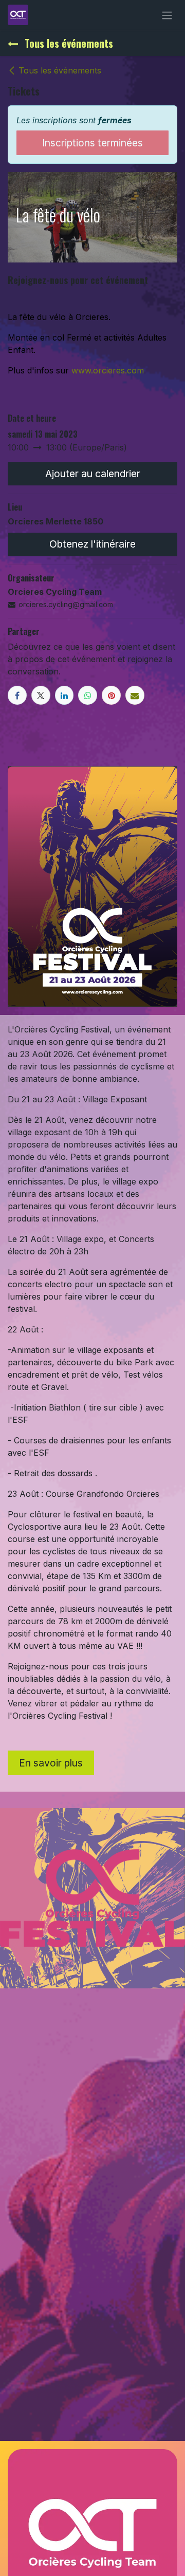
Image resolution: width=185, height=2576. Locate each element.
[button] (92, 474)
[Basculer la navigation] (167, 15)
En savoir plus (51, 1763)
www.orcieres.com (108, 370)
